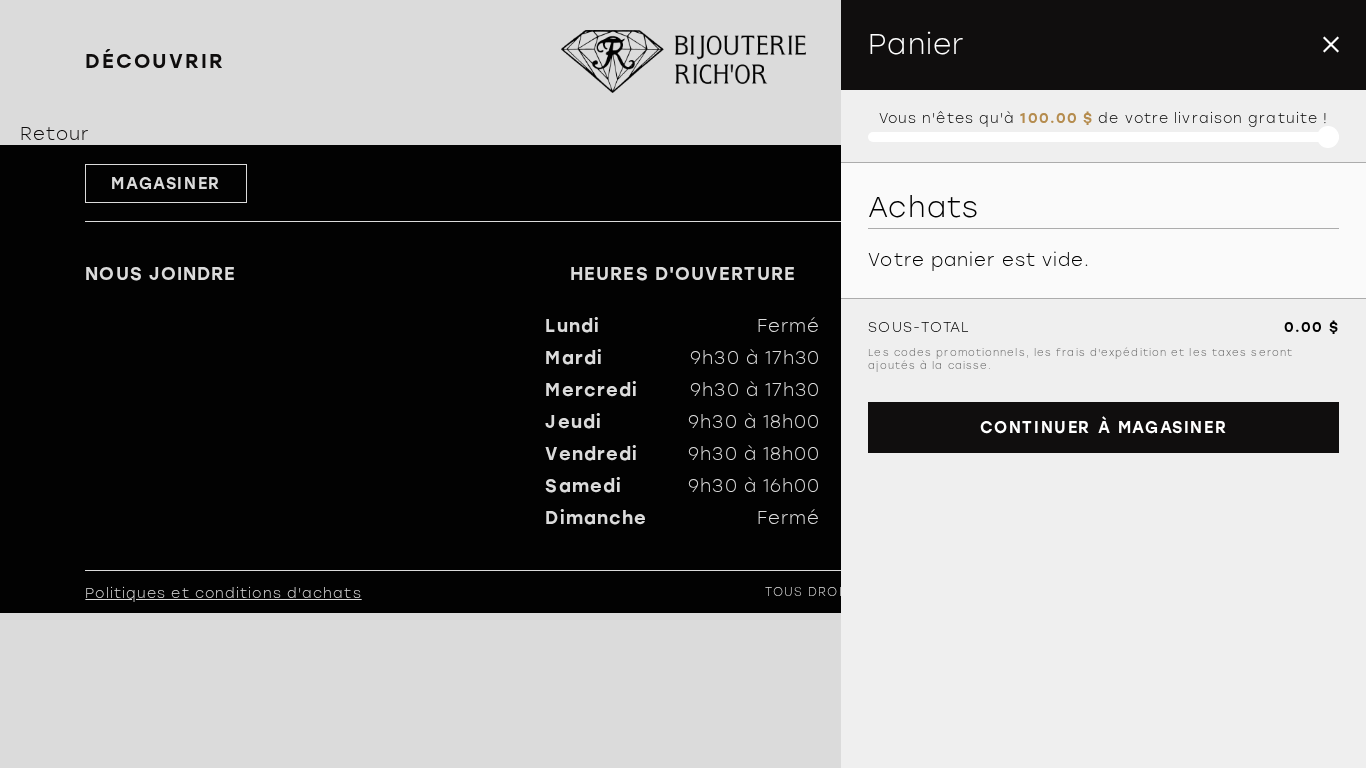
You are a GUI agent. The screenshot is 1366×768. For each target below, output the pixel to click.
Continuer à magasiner (1104, 427)
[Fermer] (1331, 44)
